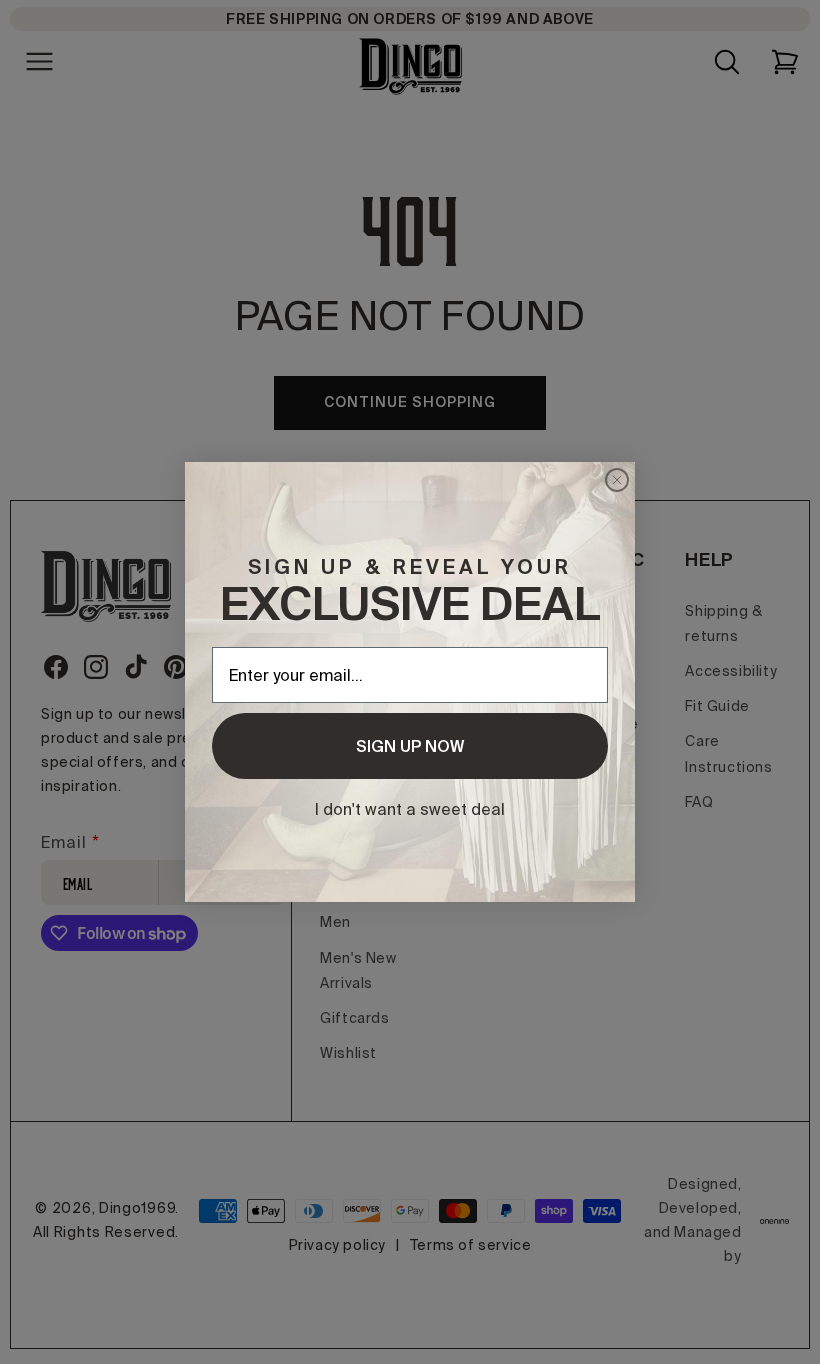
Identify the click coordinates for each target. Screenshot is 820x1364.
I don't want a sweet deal (410, 809)
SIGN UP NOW (410, 746)
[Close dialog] (617, 480)
